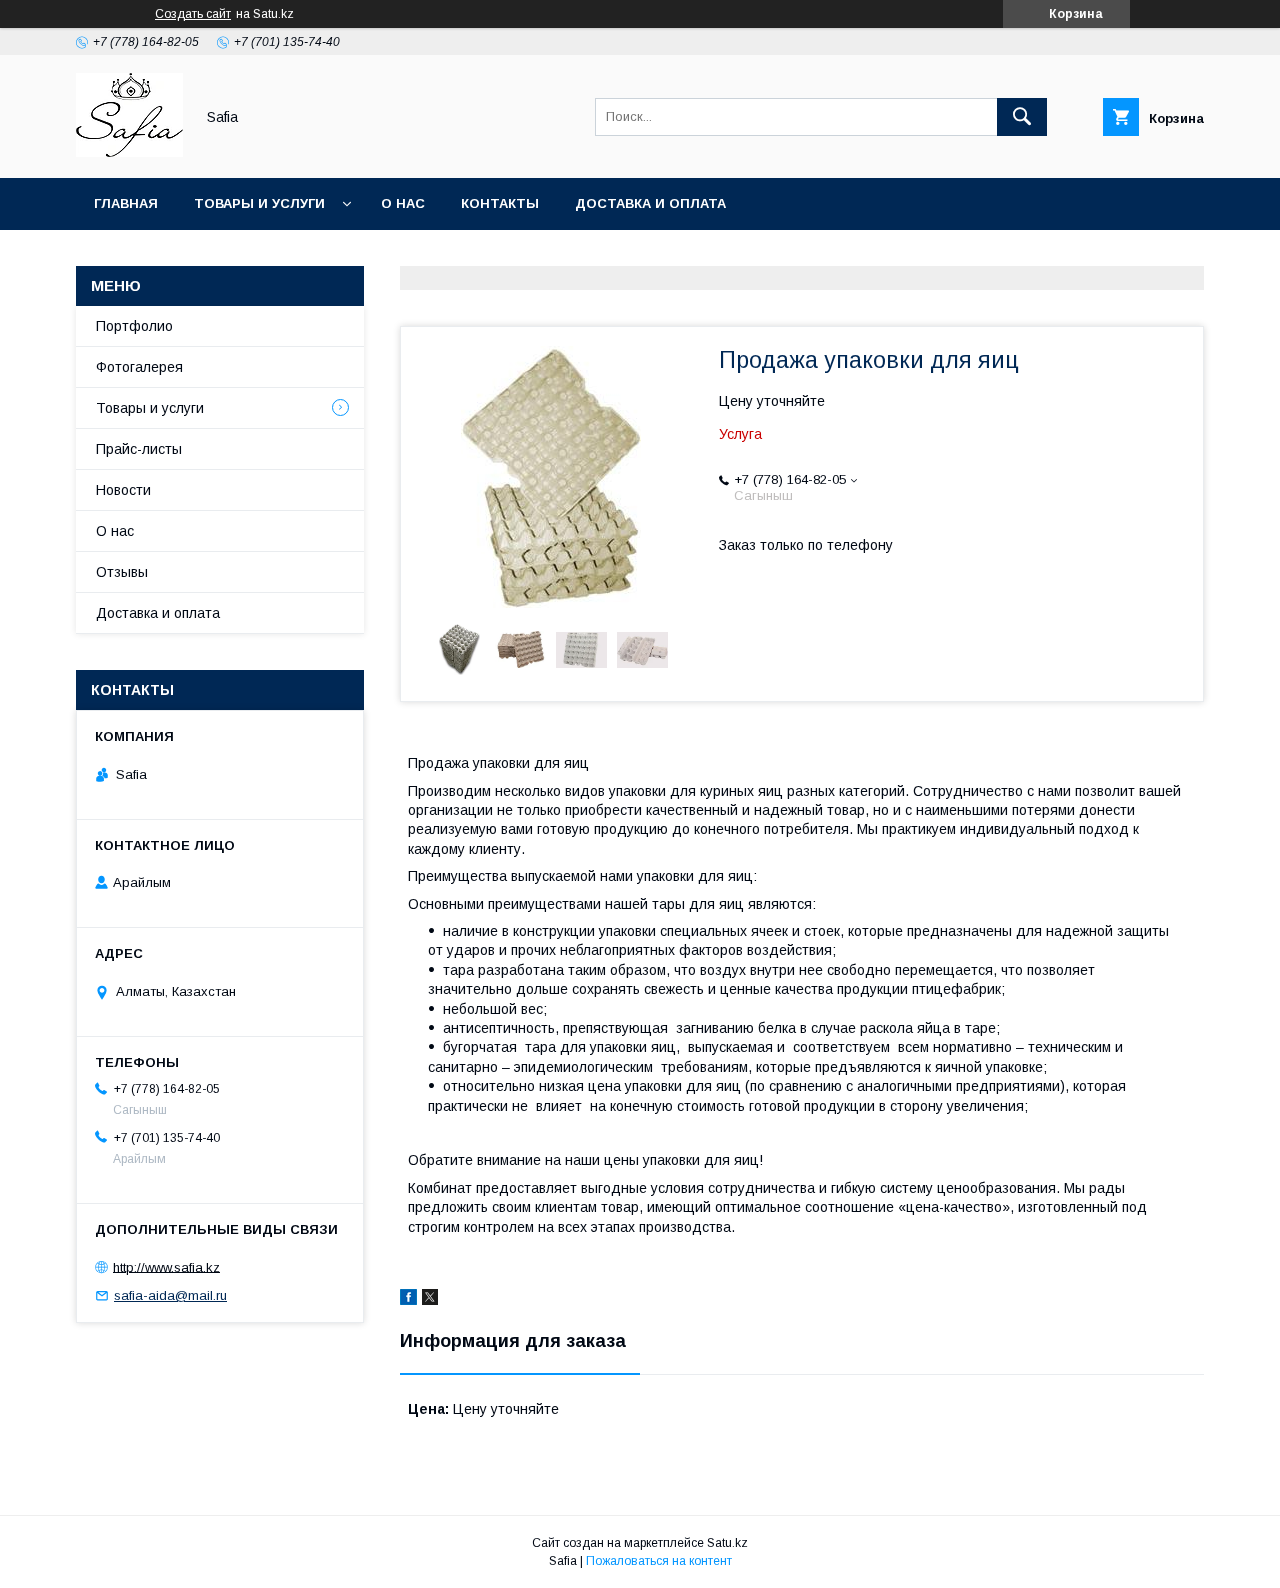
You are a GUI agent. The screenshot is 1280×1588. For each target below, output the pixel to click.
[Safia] (129, 152)
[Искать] (1022, 117)
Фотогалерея (139, 367)
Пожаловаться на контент (659, 1561)
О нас (403, 203)
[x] (430, 1300)
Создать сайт (193, 14)
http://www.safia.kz (166, 1266)
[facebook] (408, 1300)
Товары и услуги (259, 203)
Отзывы (122, 572)
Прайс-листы (139, 449)
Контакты (500, 203)
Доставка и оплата (650, 203)
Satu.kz (727, 1543)
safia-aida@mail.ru (170, 1295)
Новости (123, 490)
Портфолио (134, 326)
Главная (126, 203)
